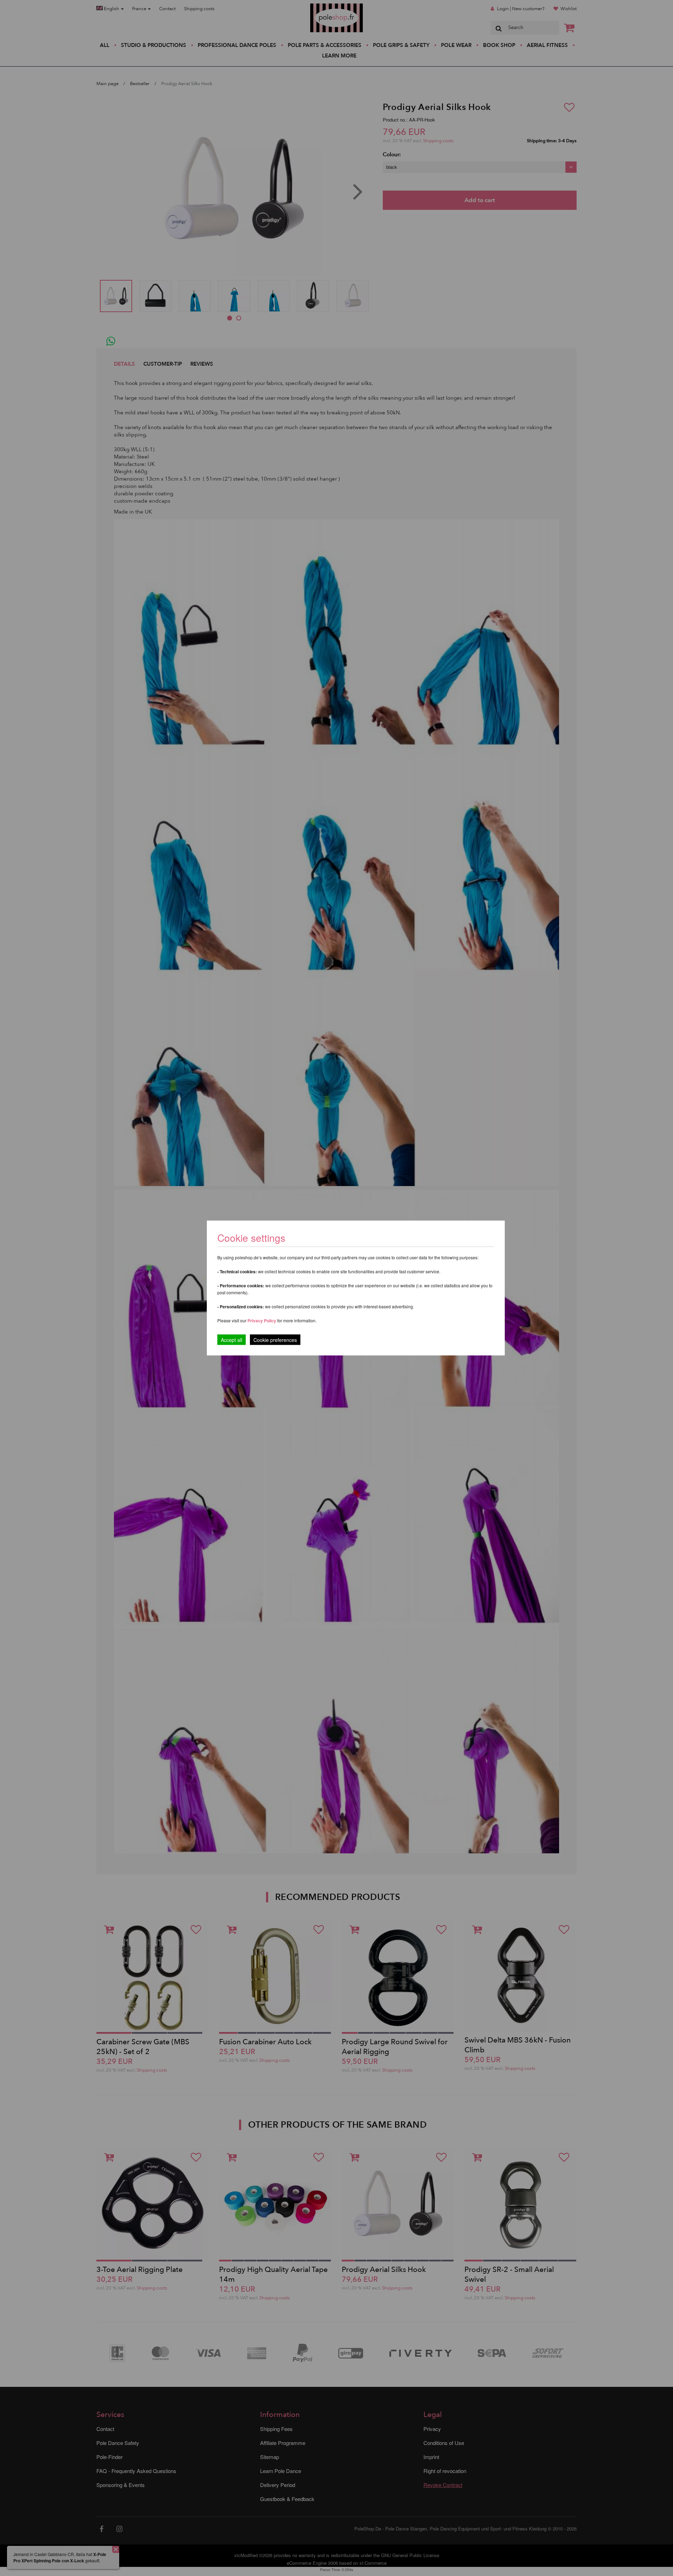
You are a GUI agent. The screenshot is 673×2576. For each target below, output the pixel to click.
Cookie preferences (275, 1340)
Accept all (232, 1340)
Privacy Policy (262, 1321)
